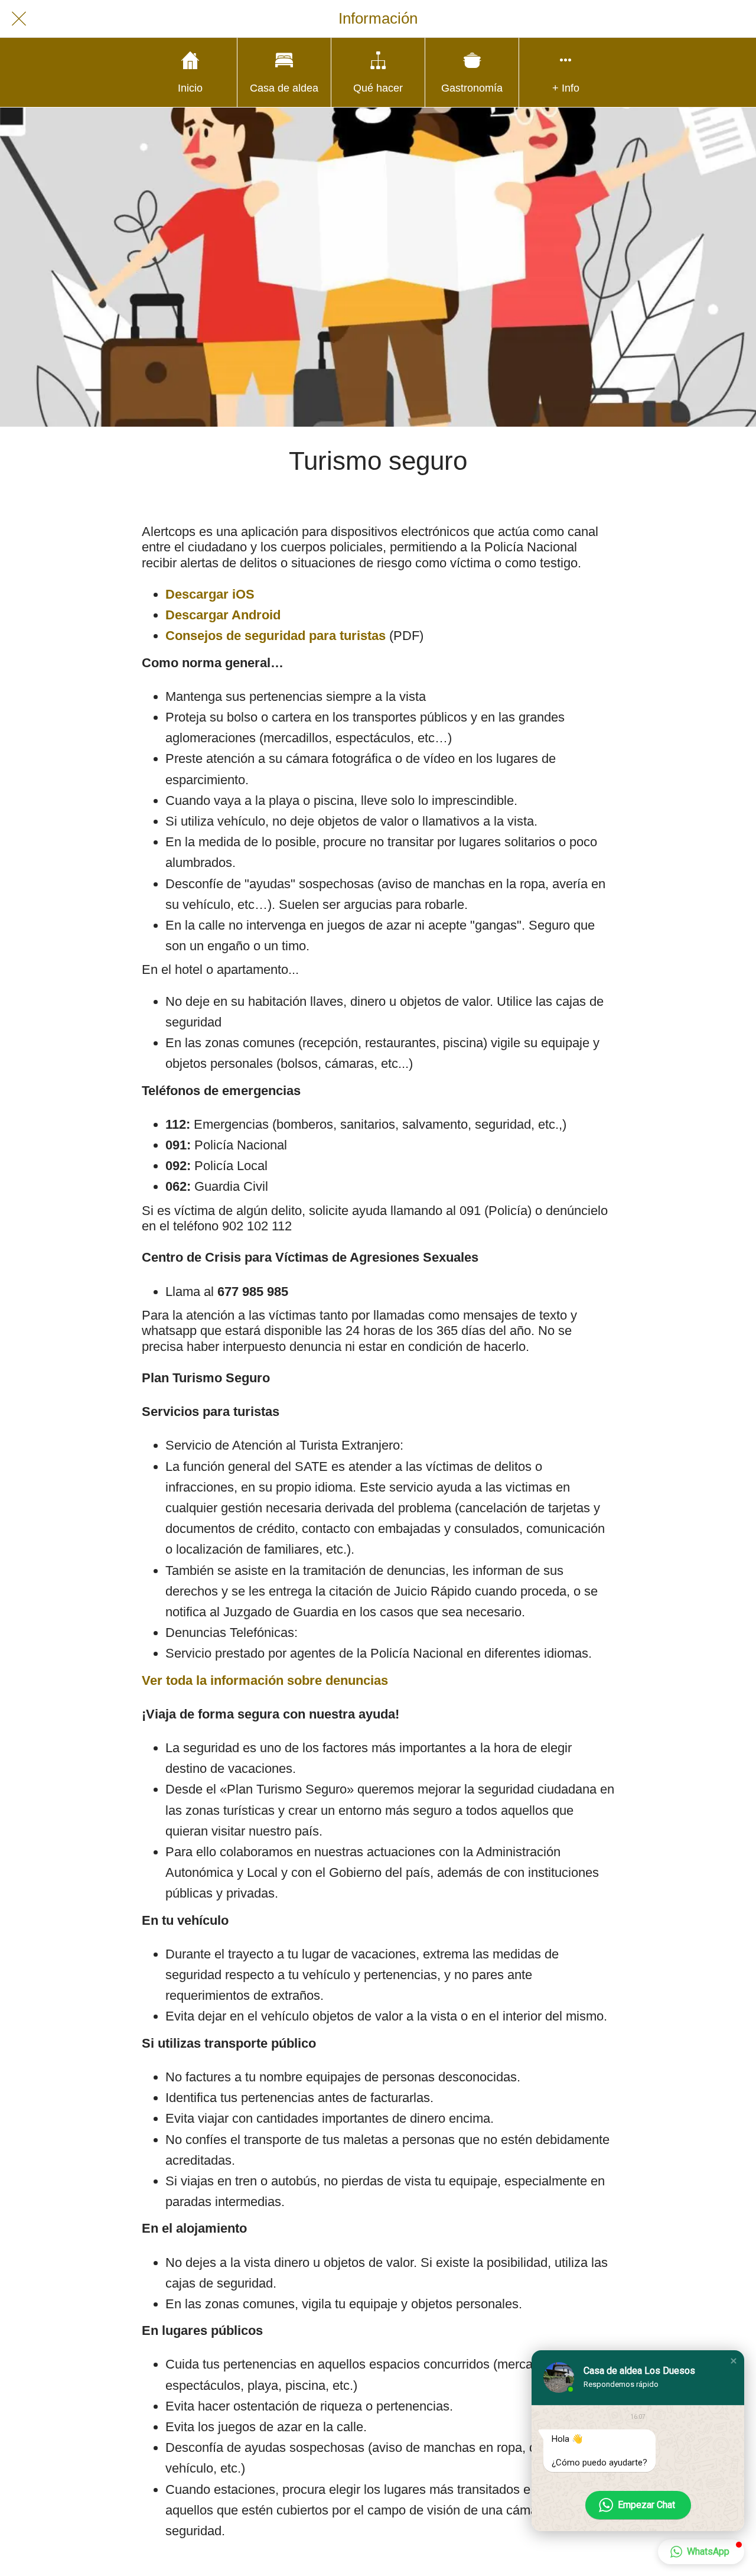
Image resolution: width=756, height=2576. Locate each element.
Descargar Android (223, 615)
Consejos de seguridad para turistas (276, 636)
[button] (734, 2361)
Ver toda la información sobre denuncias (265, 1680)
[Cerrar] (19, 19)
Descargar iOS (210, 594)
